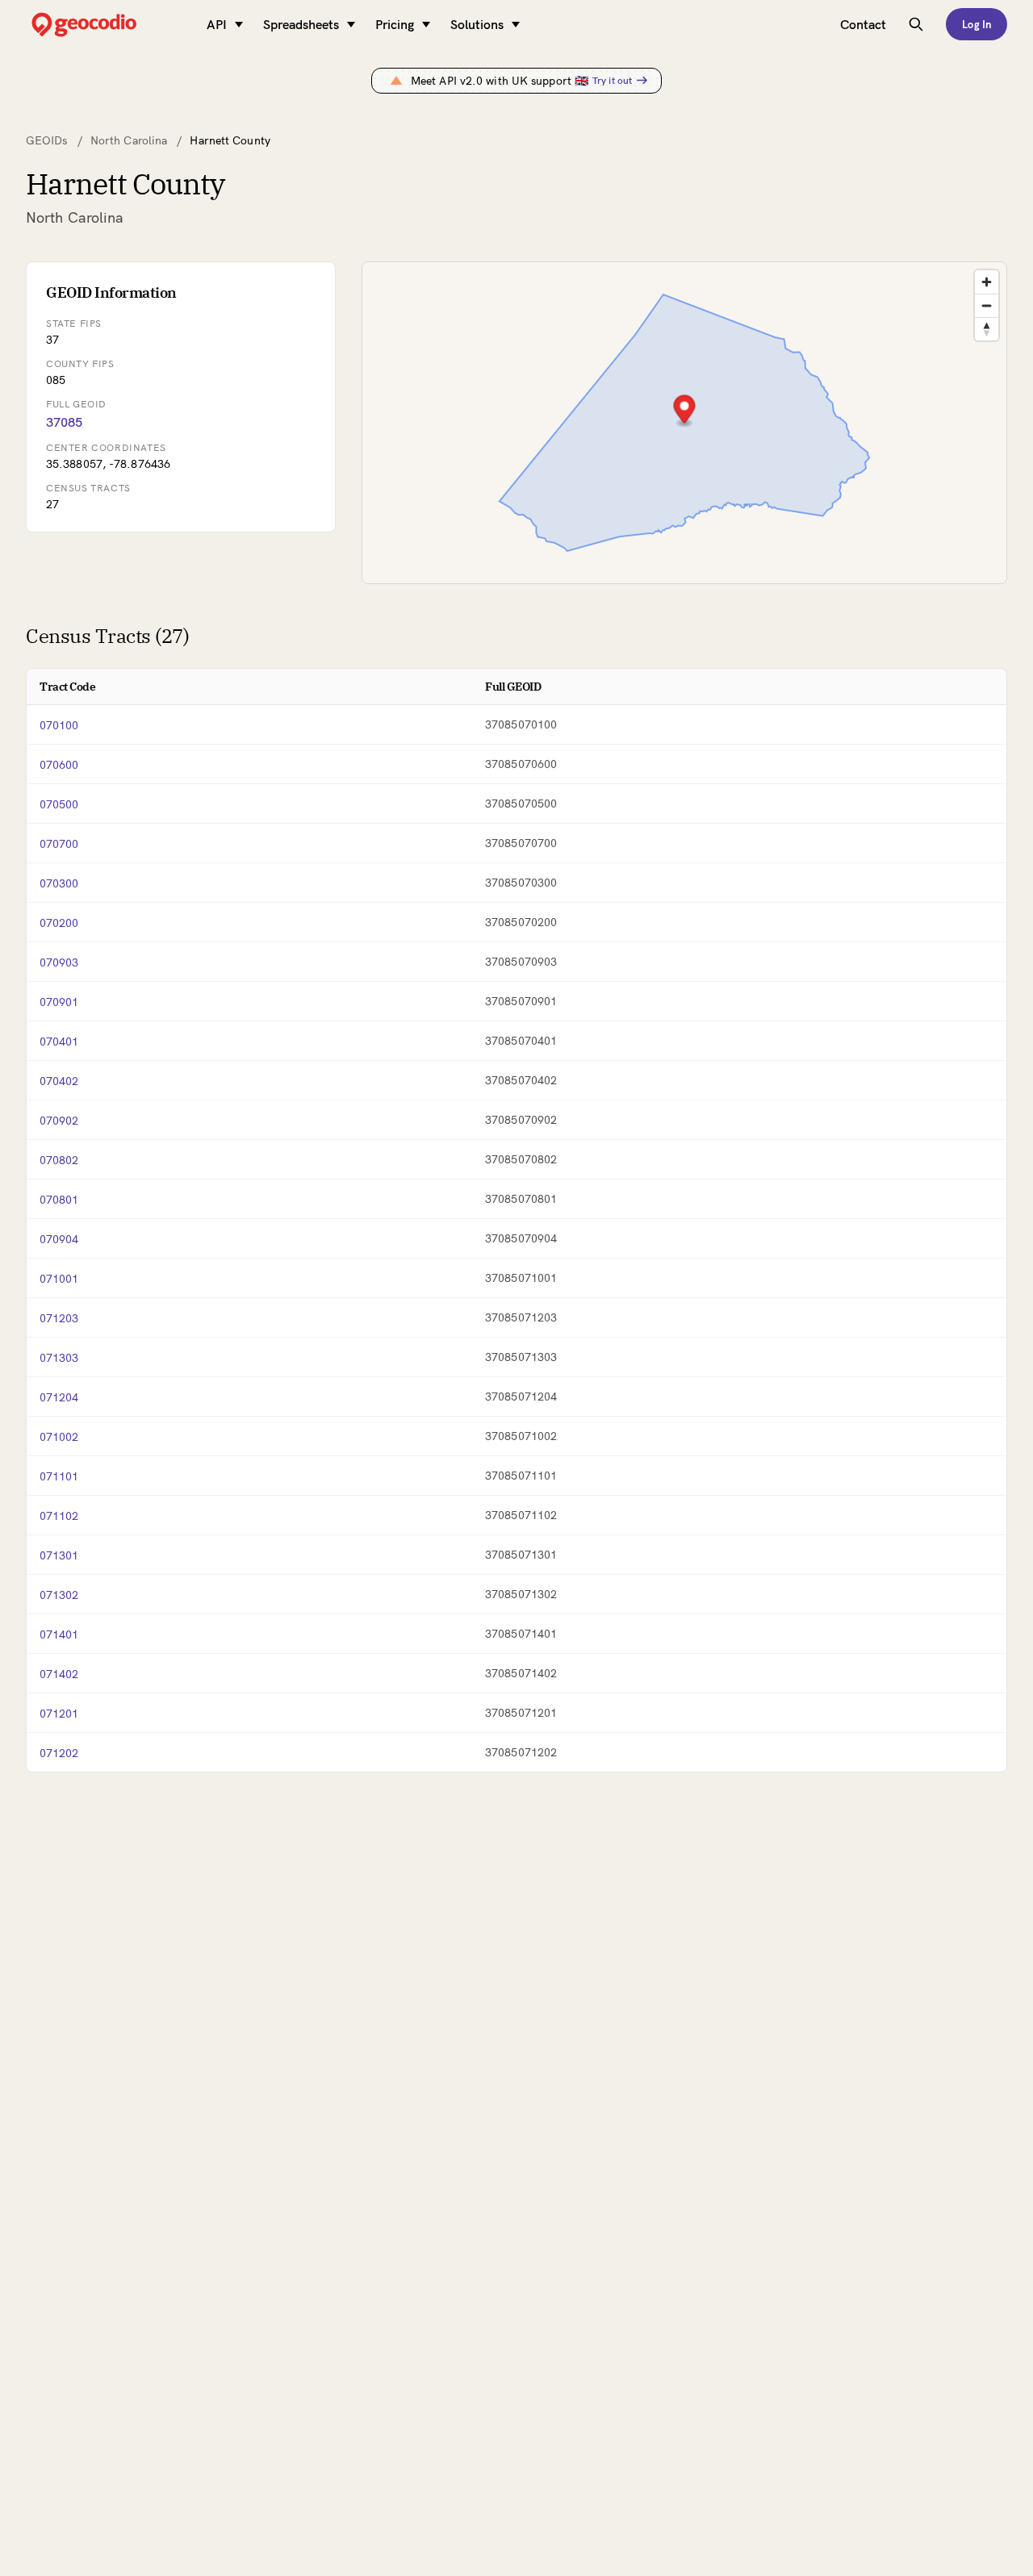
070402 (59, 1081)
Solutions (477, 24)
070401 (59, 1042)
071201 (59, 1714)
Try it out (612, 80)
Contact (863, 24)
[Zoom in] (987, 282)
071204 (59, 1397)
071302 (59, 1595)
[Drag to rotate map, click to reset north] (987, 329)
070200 (59, 923)
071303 (59, 1358)
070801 (59, 1200)
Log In (977, 24)
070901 (59, 1002)
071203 (59, 1318)
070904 (59, 1239)
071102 (59, 1516)
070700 (59, 844)
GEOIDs (47, 140)
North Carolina (129, 140)
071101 (59, 1476)
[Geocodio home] (108, 25)
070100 (59, 725)
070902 (59, 1121)
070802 (59, 1160)
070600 (59, 765)
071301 (59, 1555)
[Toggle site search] (916, 24)
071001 (59, 1279)
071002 (59, 1437)
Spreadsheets (301, 24)
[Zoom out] (987, 305)
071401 (59, 1635)
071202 (59, 1753)
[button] (685, 411)
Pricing (395, 24)
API (217, 24)
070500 (59, 804)
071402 (59, 1674)
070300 (59, 883)
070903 (59, 962)
